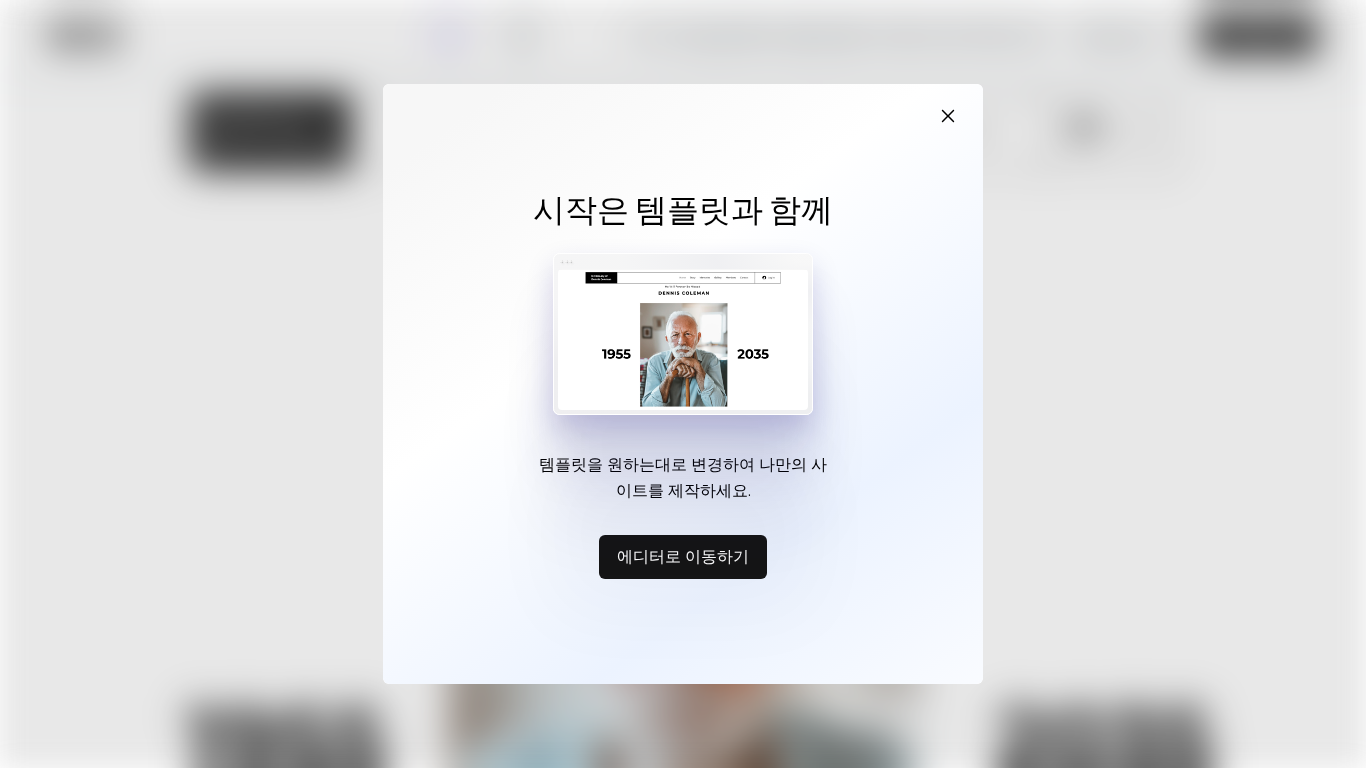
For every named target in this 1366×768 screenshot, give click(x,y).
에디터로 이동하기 (683, 556)
